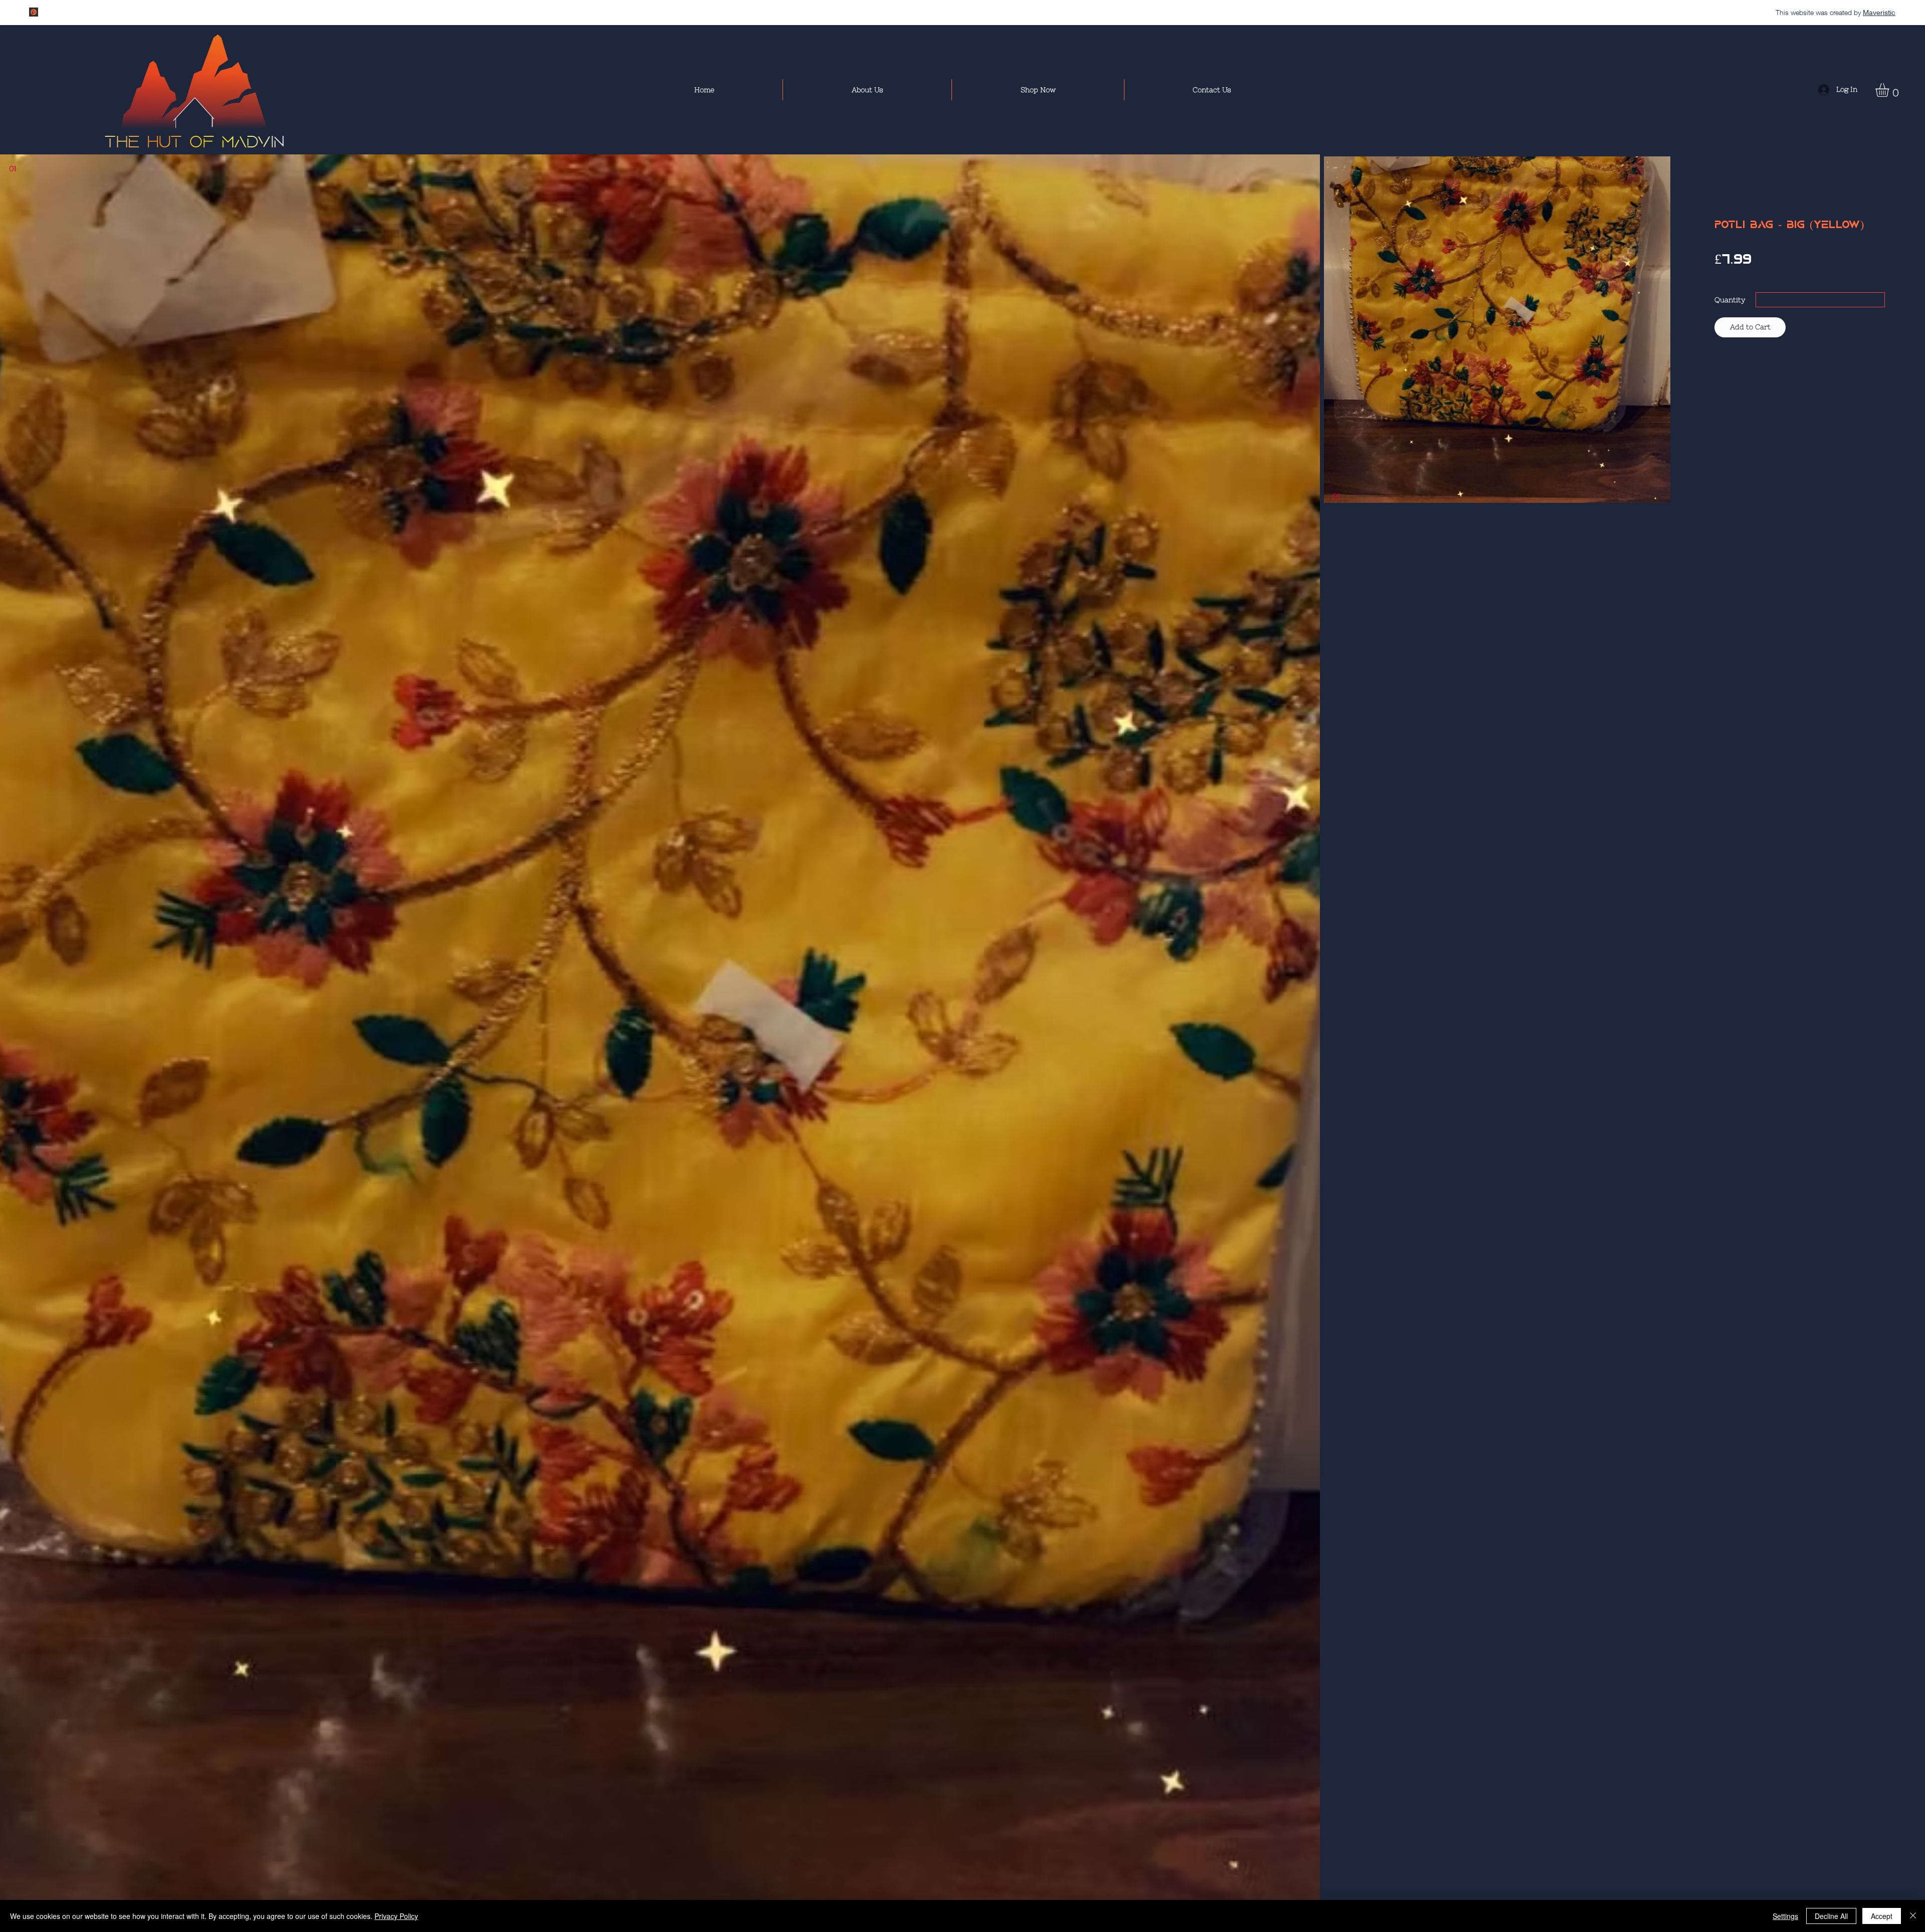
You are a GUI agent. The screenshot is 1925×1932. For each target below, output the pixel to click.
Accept (1882, 1916)
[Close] (1913, 1916)
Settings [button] (1785, 1916)
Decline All (1831, 1916)
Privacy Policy (396, 1916)
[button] (1890, 90)
